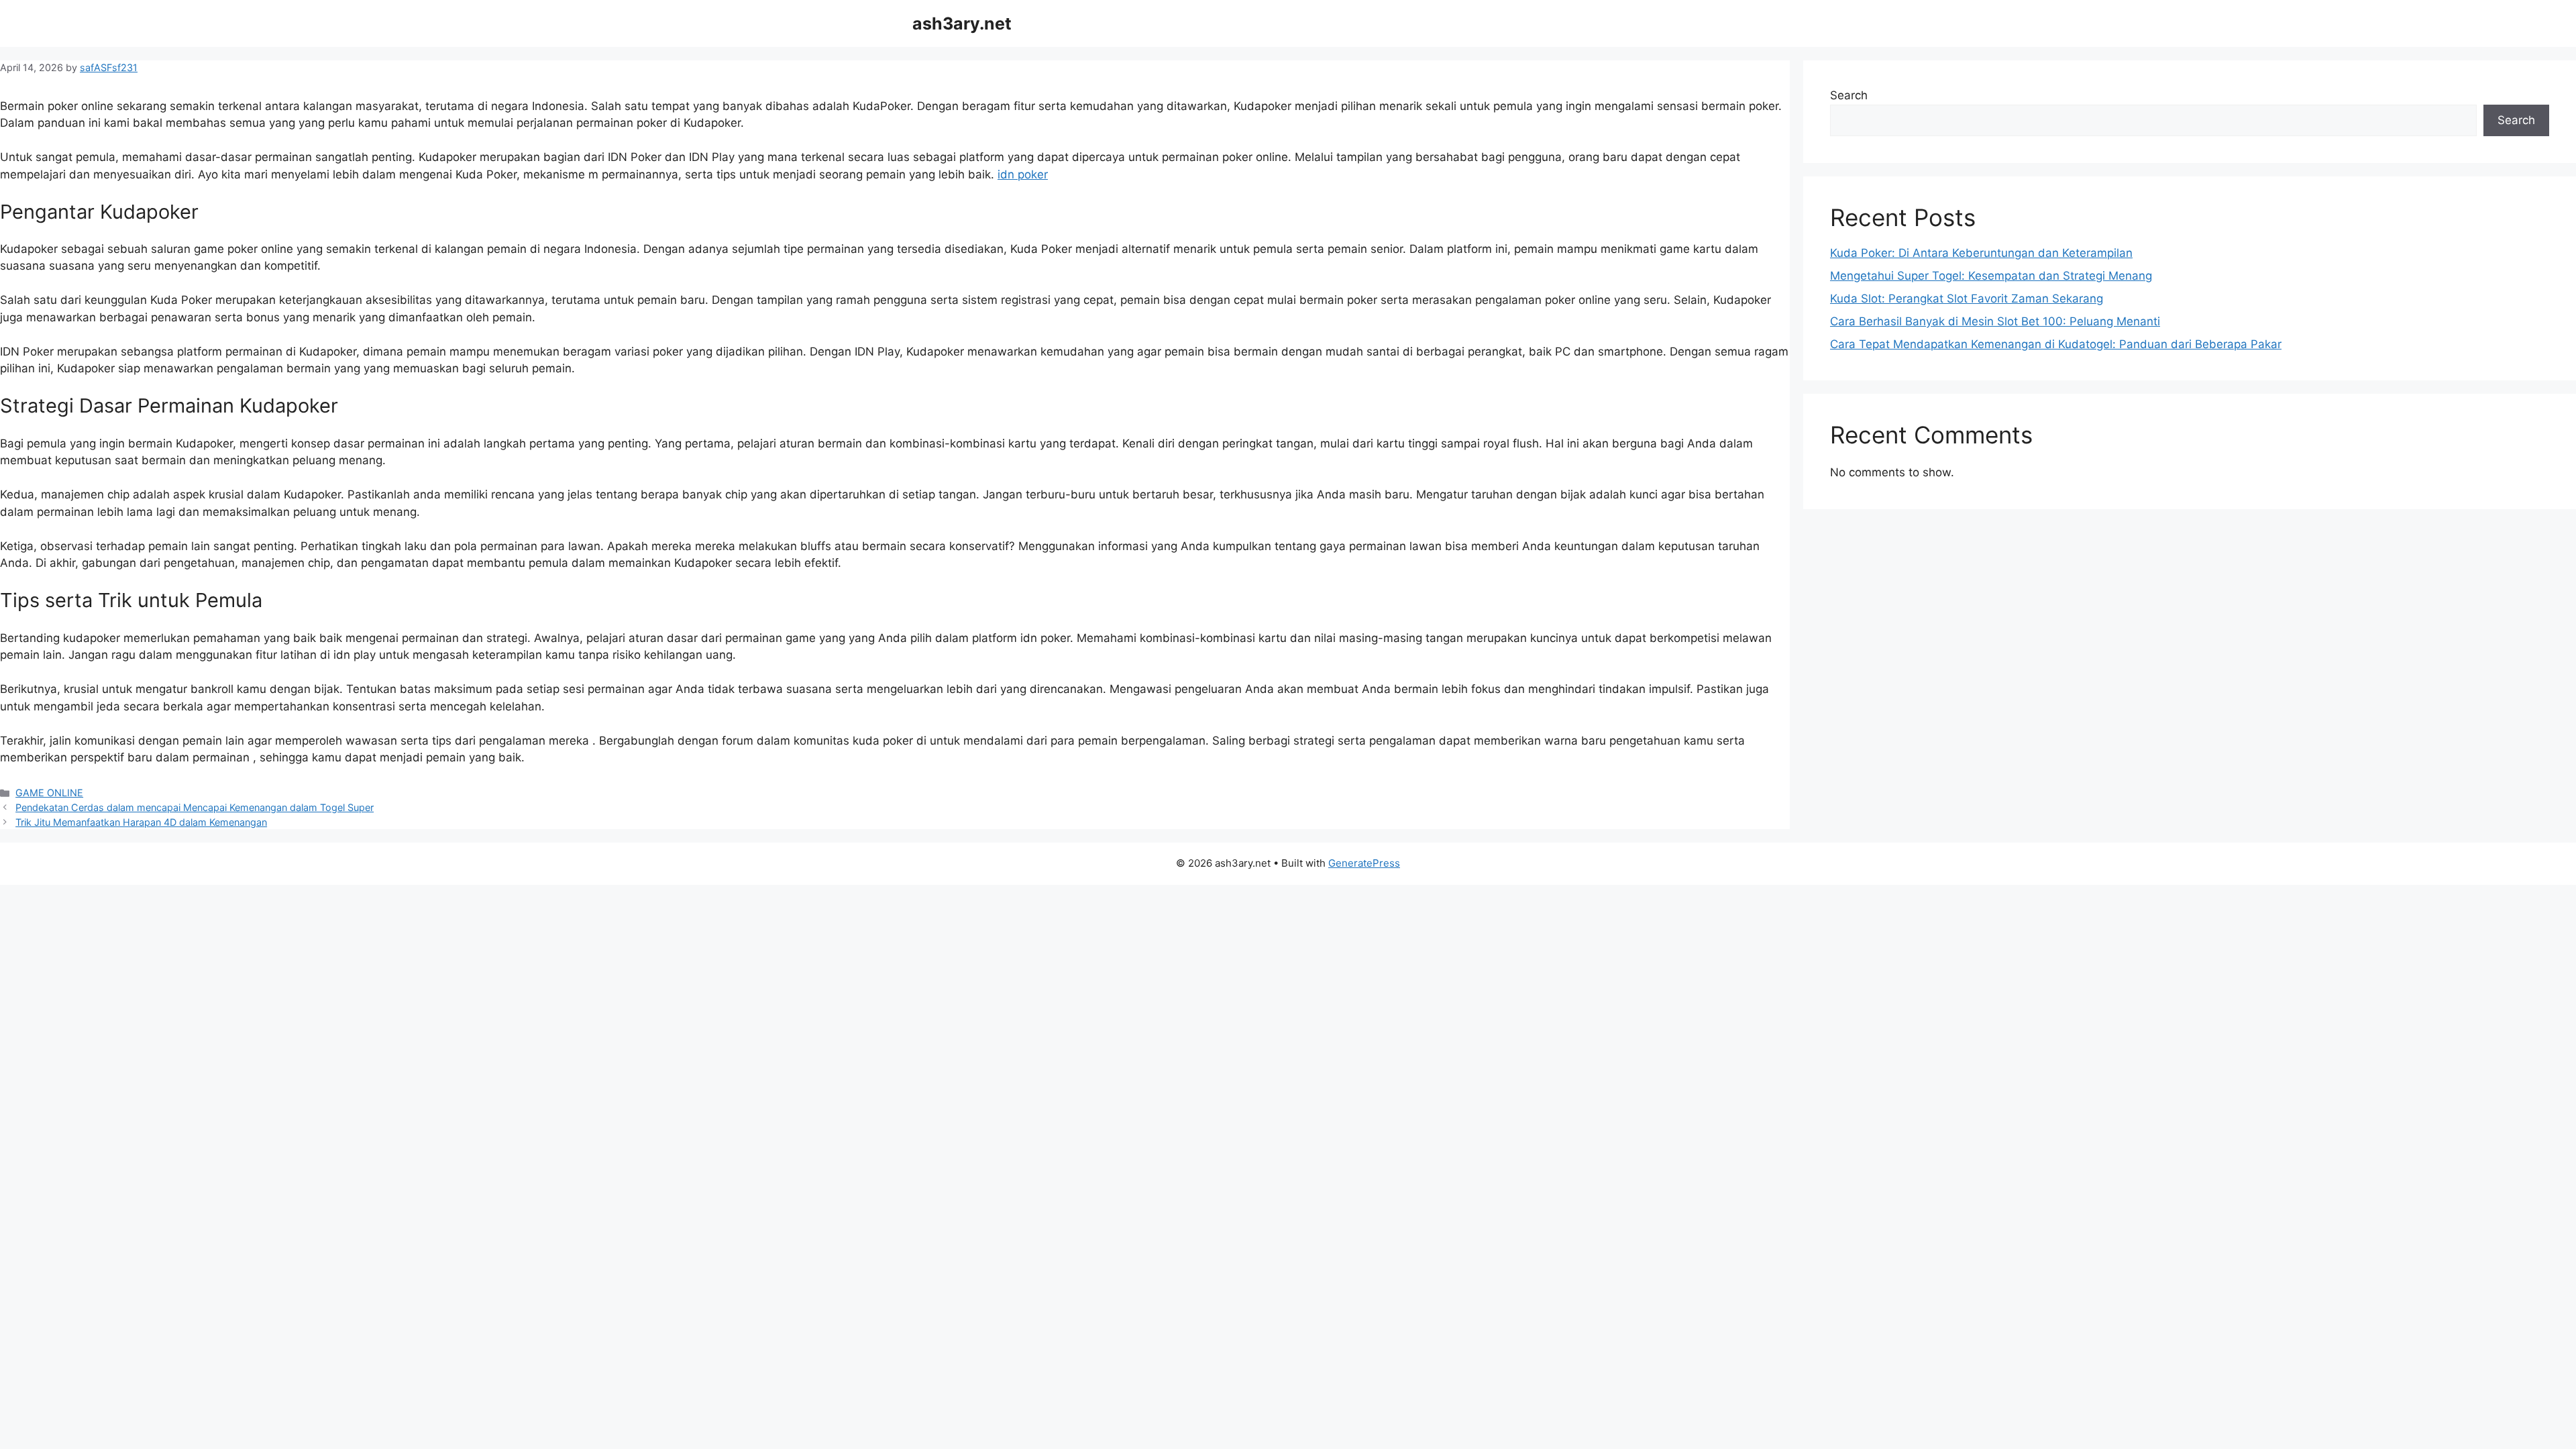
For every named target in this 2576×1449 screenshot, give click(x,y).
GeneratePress (1364, 863)
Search (1849, 95)
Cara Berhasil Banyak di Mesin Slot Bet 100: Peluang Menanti (1995, 321)
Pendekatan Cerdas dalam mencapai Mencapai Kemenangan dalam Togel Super (195, 807)
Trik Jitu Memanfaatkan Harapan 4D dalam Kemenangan (141, 822)
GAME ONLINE (49, 793)
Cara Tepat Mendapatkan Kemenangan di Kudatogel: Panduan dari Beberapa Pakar (2056, 344)
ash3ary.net (962, 23)
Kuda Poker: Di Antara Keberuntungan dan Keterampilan (1981, 253)
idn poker (1023, 174)
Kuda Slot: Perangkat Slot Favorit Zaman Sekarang (1967, 299)
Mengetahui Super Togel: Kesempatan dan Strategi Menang (1991, 276)
